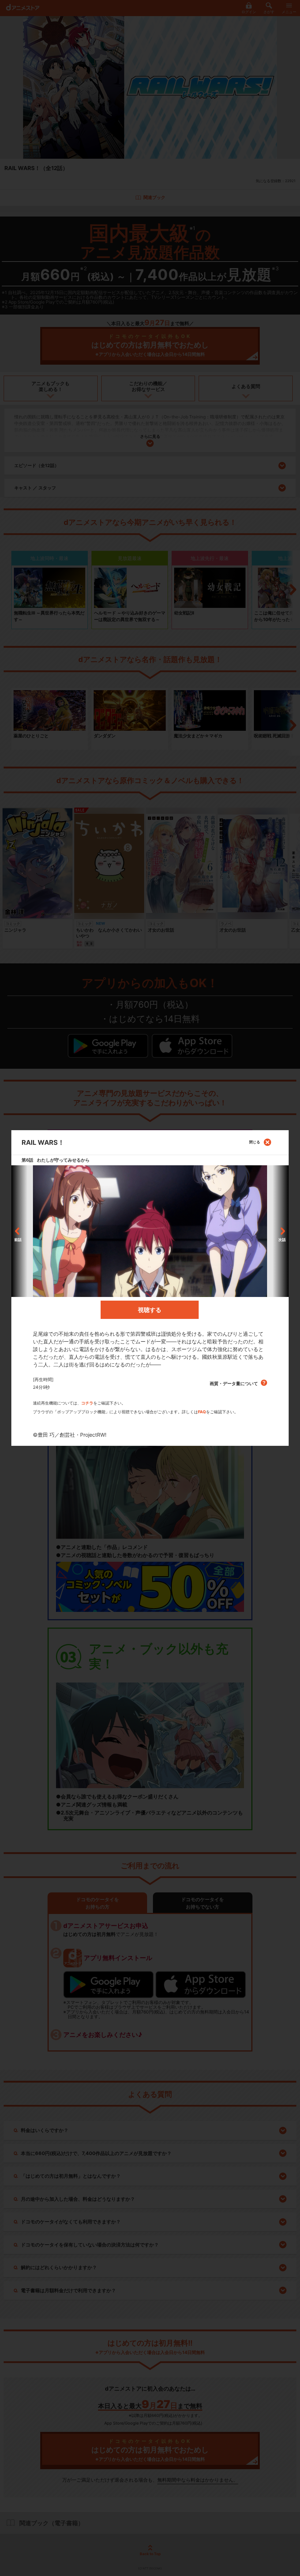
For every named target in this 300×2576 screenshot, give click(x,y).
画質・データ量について (234, 1383)
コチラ (87, 1403)
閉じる (255, 1142)
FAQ (202, 1412)
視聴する (150, 1310)
